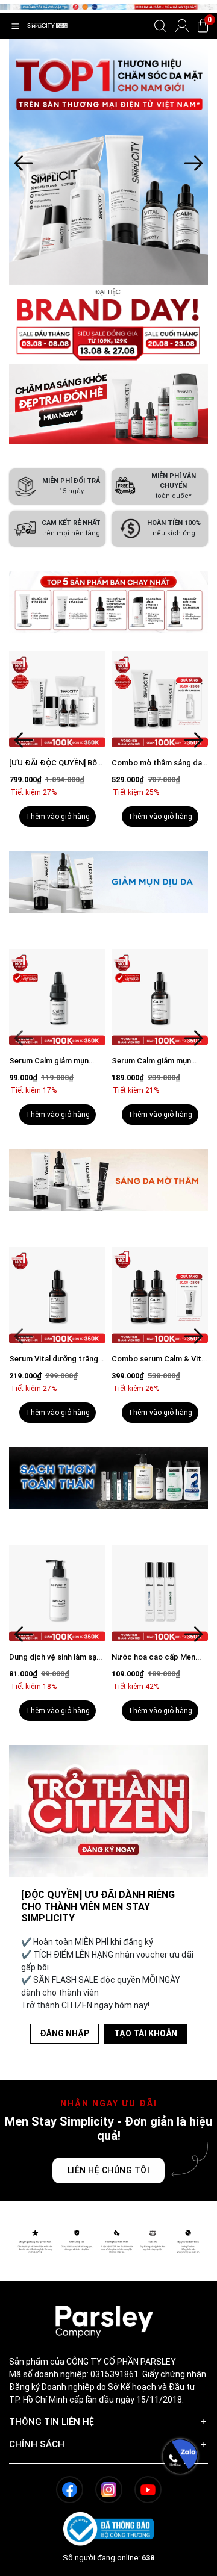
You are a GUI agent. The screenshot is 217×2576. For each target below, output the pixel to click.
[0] (203, 26)
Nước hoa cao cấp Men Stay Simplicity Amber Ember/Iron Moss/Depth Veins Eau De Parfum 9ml (68, 1657)
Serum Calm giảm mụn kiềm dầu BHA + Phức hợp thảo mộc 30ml (71, 1061)
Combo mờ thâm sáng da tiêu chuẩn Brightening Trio (69, 763)
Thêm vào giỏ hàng (73, 817)
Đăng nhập (64, 2033)
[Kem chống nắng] (112, 162)
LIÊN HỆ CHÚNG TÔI (109, 2170)
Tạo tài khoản (146, 2033)
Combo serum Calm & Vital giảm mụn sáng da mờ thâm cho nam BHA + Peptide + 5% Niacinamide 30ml (72, 1359)
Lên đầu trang (180, 2569)
